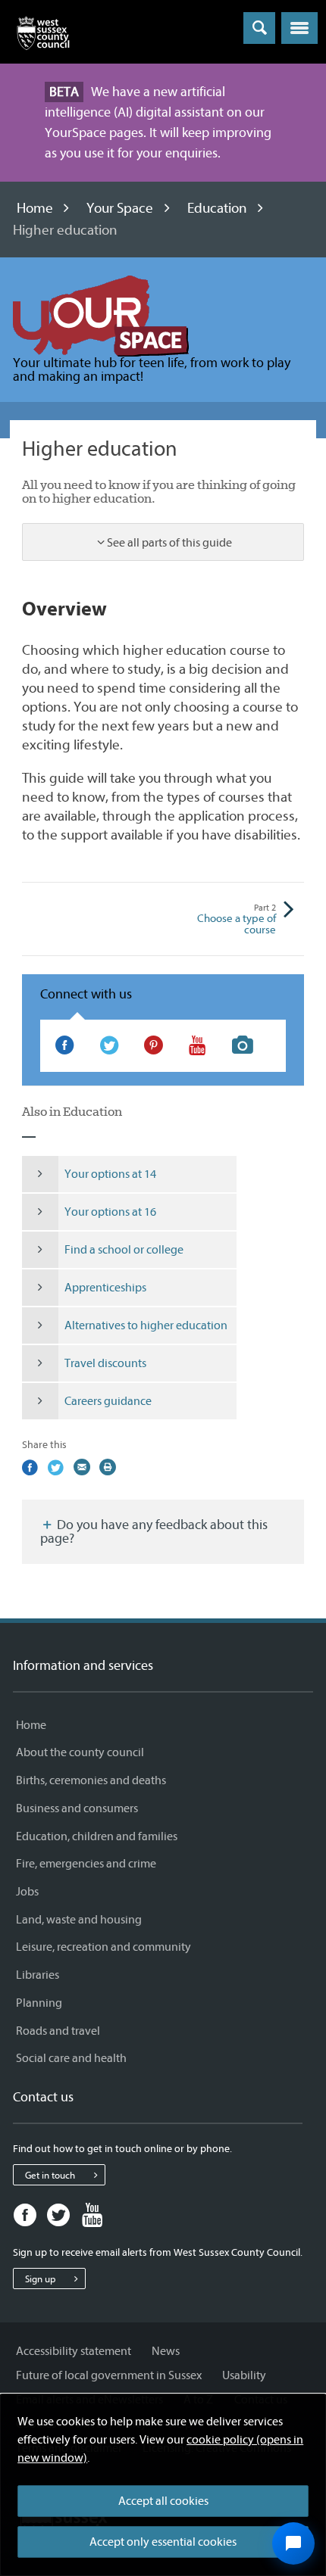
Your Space (120, 208)
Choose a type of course (237, 920)
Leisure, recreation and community (103, 1947)
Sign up (40, 2279)
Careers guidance (108, 1401)
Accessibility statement (74, 2351)
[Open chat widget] (293, 2543)
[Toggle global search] (259, 28)
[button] (299, 28)
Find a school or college (124, 1250)
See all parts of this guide (169, 543)
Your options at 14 (110, 1174)
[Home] (43, 36)
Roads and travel (58, 2031)
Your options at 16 (110, 1212)
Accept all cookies (163, 2501)
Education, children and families (97, 1836)
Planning (39, 2003)
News (166, 2351)
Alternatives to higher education (146, 1325)
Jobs (27, 1892)
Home (35, 208)
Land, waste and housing (79, 1920)
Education (217, 208)
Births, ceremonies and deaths (91, 1780)
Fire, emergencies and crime (86, 1864)
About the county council (80, 1752)
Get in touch (50, 2175)
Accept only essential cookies (163, 2542)
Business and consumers (77, 1808)
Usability (244, 2375)
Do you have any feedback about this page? (154, 1532)
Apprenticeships (105, 1288)
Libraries (38, 1975)
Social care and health (71, 2058)
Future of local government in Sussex (109, 2375)
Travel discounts (105, 1363)
